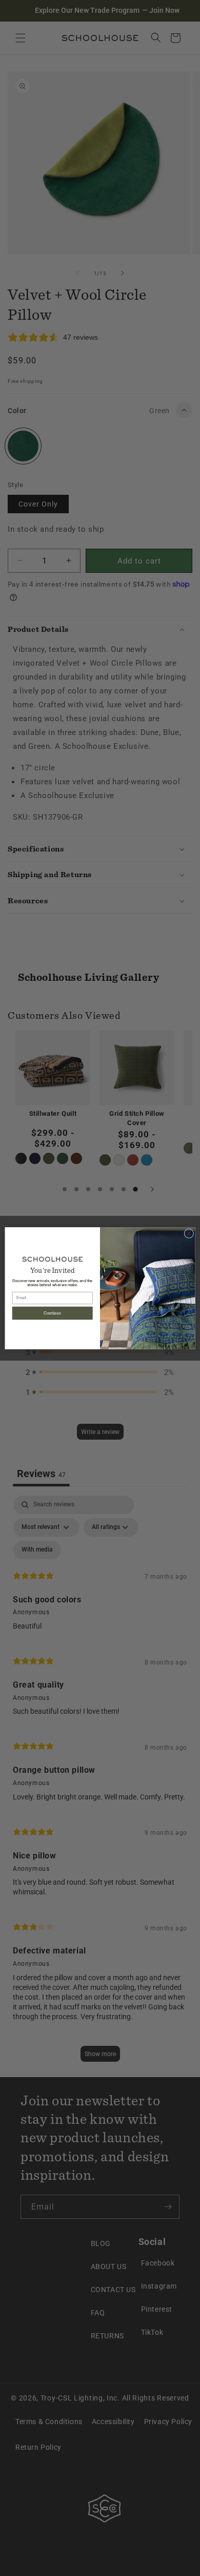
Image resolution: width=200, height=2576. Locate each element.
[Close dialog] (189, 1233)
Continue (52, 1313)
